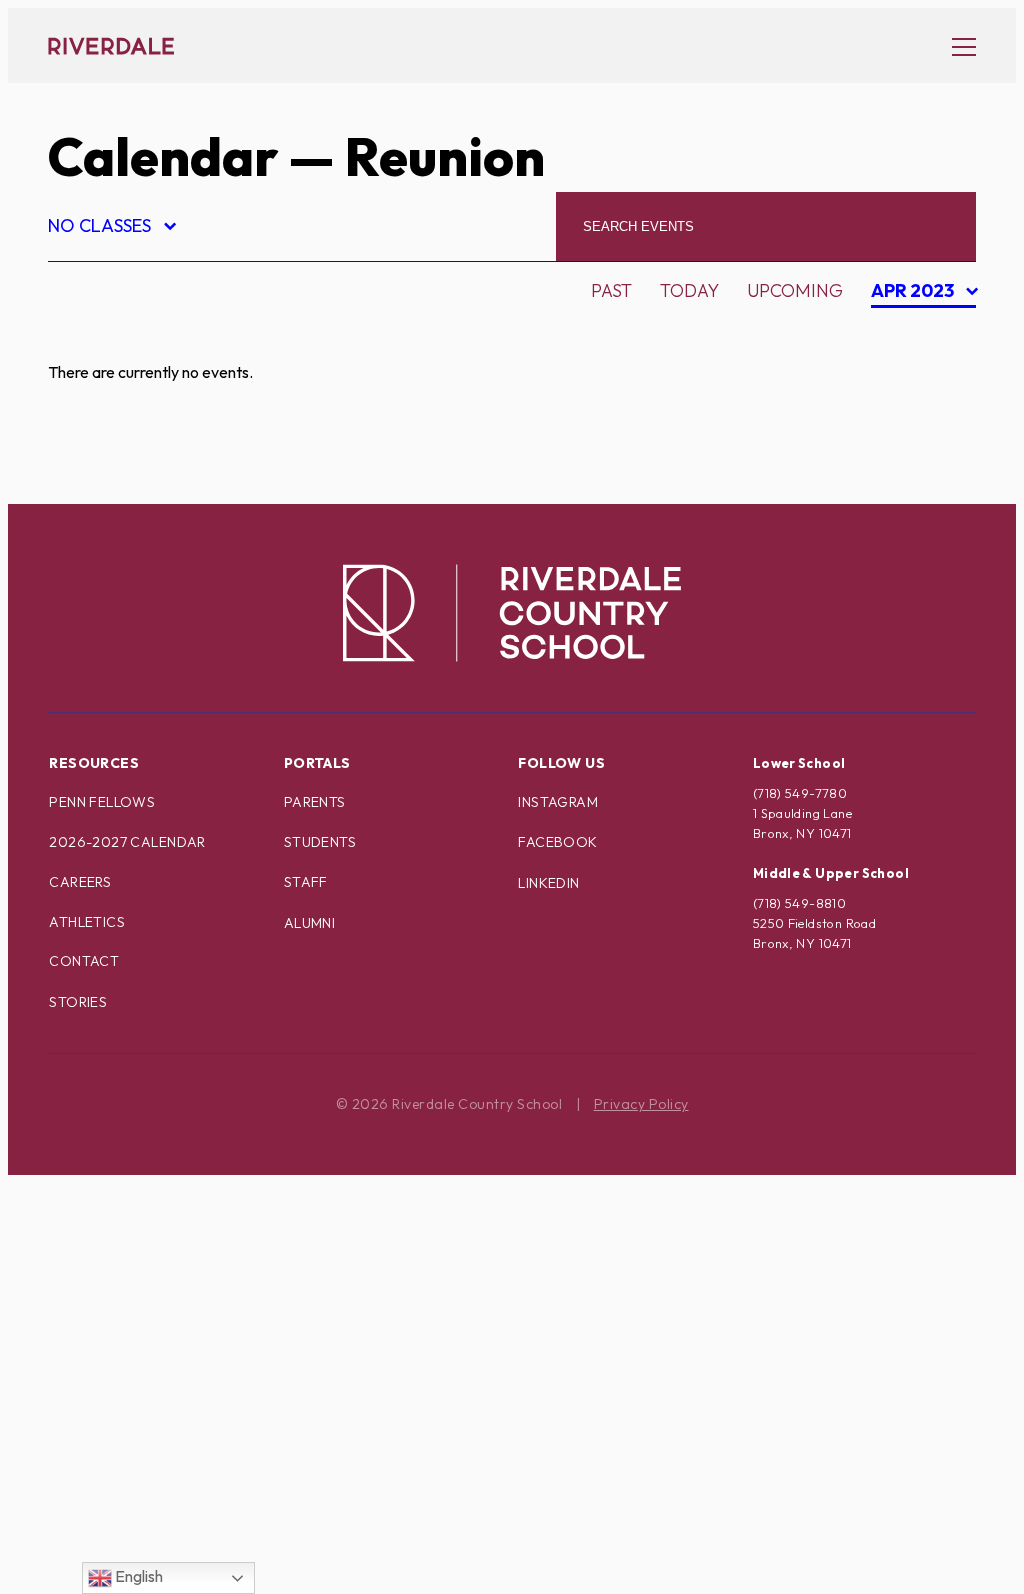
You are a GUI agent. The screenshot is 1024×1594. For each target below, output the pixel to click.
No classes (111, 228)
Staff (306, 882)
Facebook (557, 842)
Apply (92, 443)
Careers (80, 882)
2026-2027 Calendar (127, 842)
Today (689, 290)
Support (105, 1423)
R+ (75, 1248)
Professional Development (199, 1213)
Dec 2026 (916, 473)
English (137, 1576)
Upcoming (795, 290)
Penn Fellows (102, 802)
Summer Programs (155, 1388)
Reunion (105, 1283)
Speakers (109, 1353)
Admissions (119, 338)
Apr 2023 (915, 293)
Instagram (558, 802)
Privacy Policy (641, 1104)
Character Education (170, 478)
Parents (315, 802)
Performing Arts (147, 1178)
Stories (78, 1002)
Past (611, 290)
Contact (84, 961)
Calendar (163, 156)
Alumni (99, 408)
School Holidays (146, 1318)
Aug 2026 (917, 333)
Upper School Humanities (188, 1528)
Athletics (87, 922)
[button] (954, 46)
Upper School (132, 1458)
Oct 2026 (916, 403)
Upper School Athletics (179, 1493)
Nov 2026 (917, 438)
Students (320, 842)
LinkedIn (548, 883)
